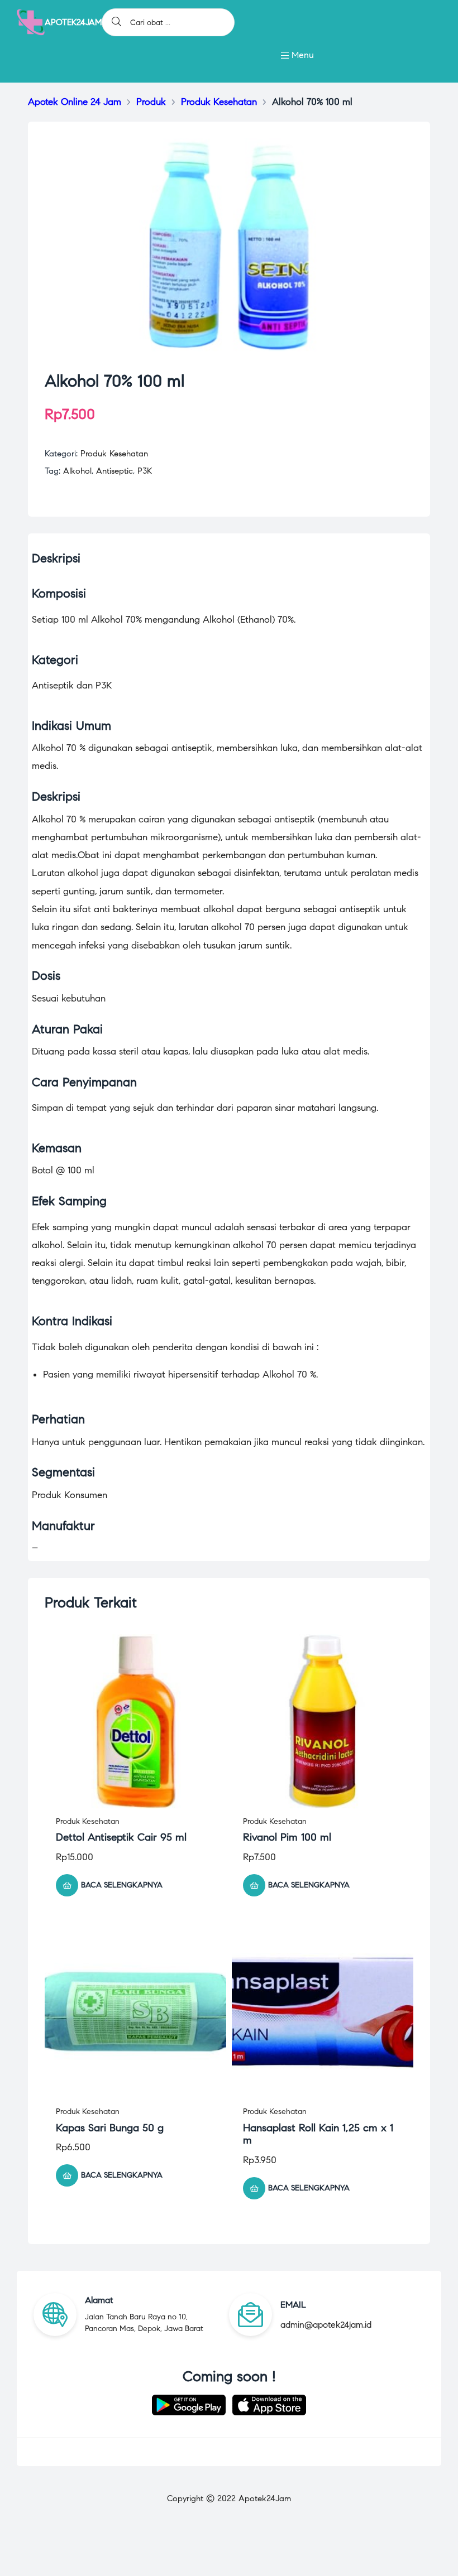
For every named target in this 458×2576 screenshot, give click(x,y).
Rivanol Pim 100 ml (287, 1837)
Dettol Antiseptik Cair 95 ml (121, 1837)
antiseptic (115, 471)
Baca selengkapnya (122, 1885)
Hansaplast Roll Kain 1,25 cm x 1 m (318, 2134)
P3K (145, 471)
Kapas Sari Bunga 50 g (110, 2128)
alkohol (77, 471)
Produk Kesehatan (114, 454)
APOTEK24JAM (73, 22)
